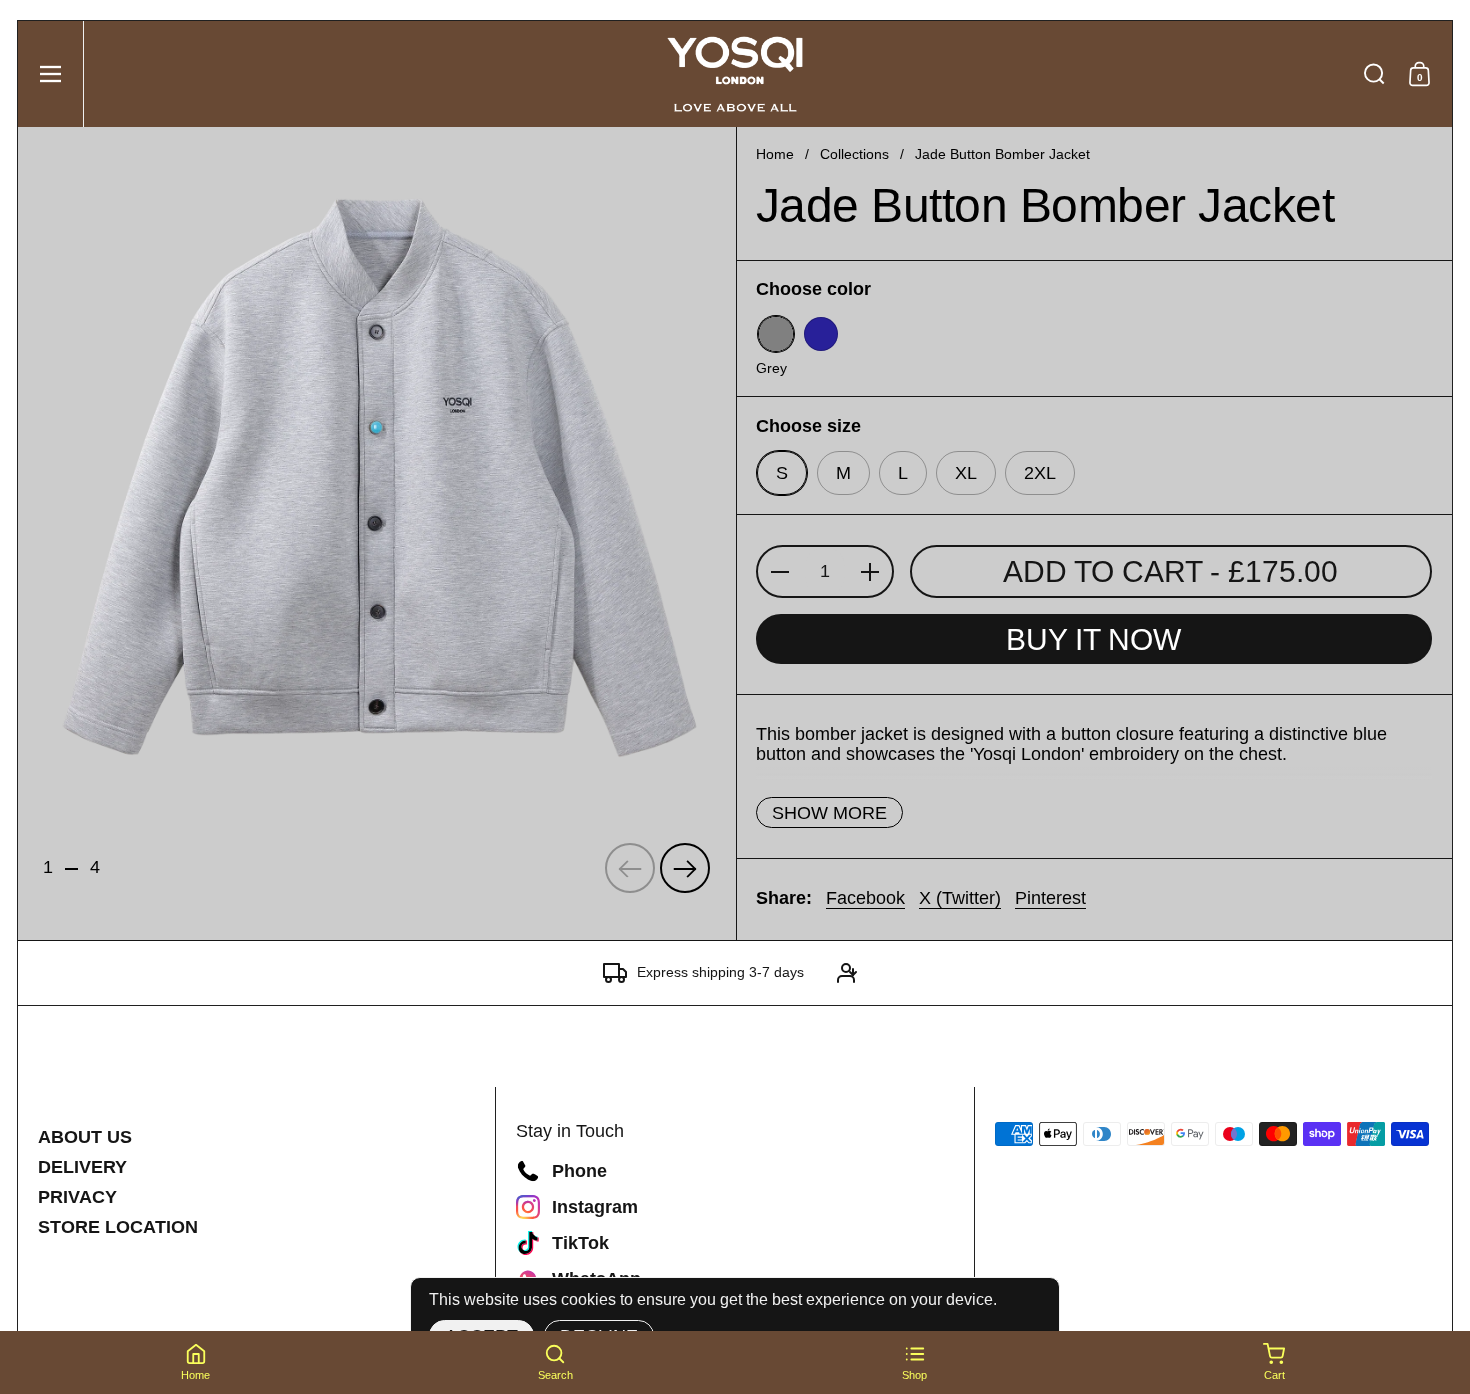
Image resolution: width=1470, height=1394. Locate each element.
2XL (1040, 473)
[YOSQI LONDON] (734, 74)
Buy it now (1093, 639)
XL (966, 473)
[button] (1374, 74)
